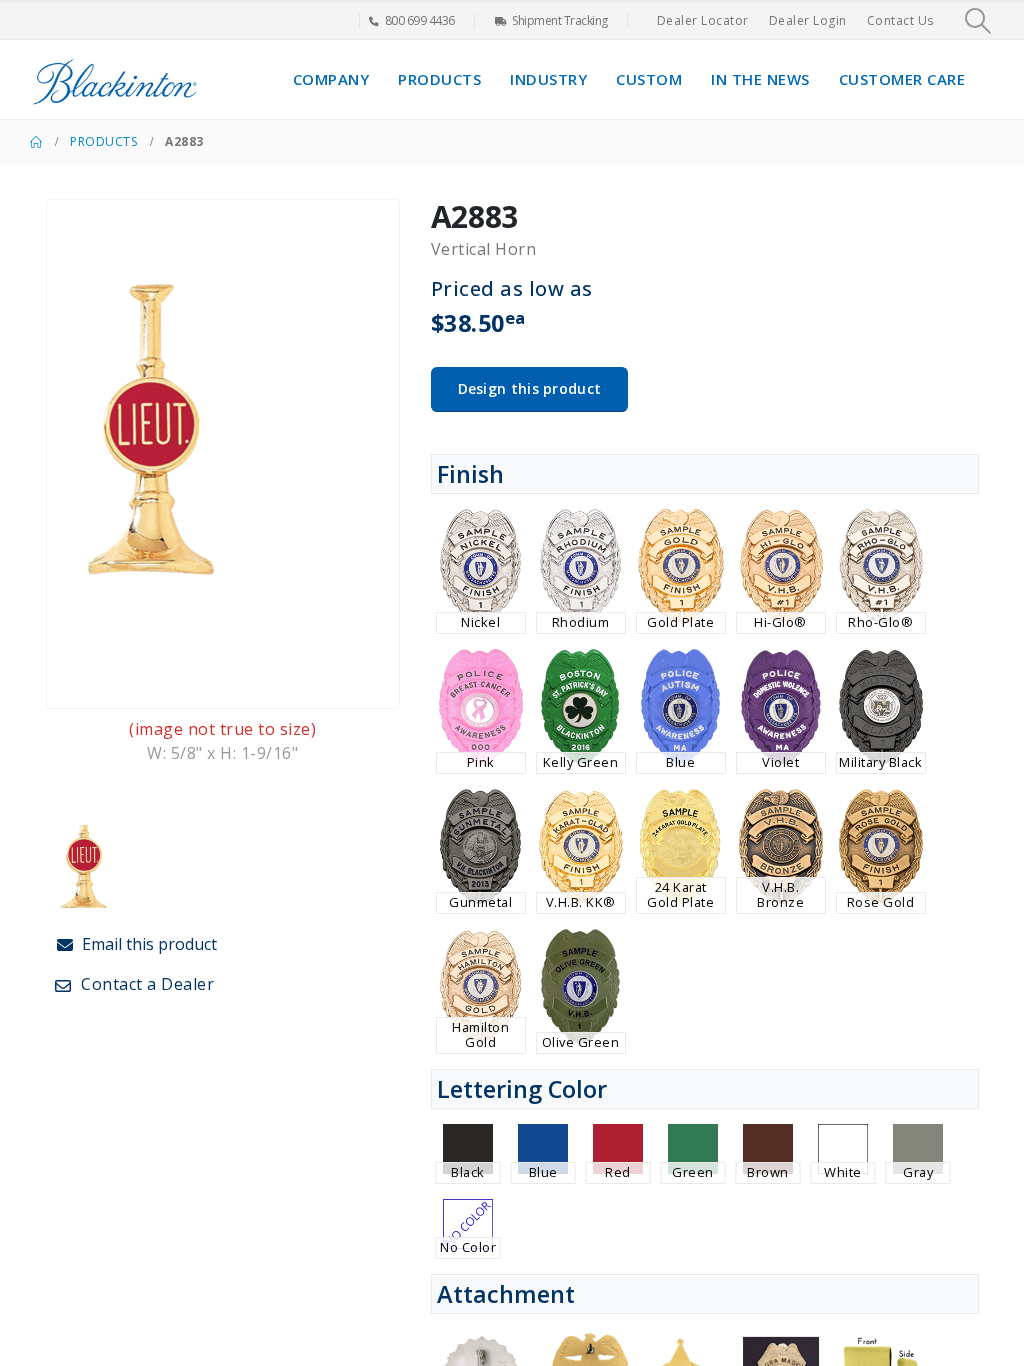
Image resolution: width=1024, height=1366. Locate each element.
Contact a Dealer (146, 984)
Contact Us (900, 20)
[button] (978, 21)
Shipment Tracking (560, 20)
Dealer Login (808, 20)
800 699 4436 (420, 20)
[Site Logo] (115, 79)
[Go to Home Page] (36, 142)
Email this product (147, 944)
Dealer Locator (703, 20)
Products (439, 79)
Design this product (530, 388)
